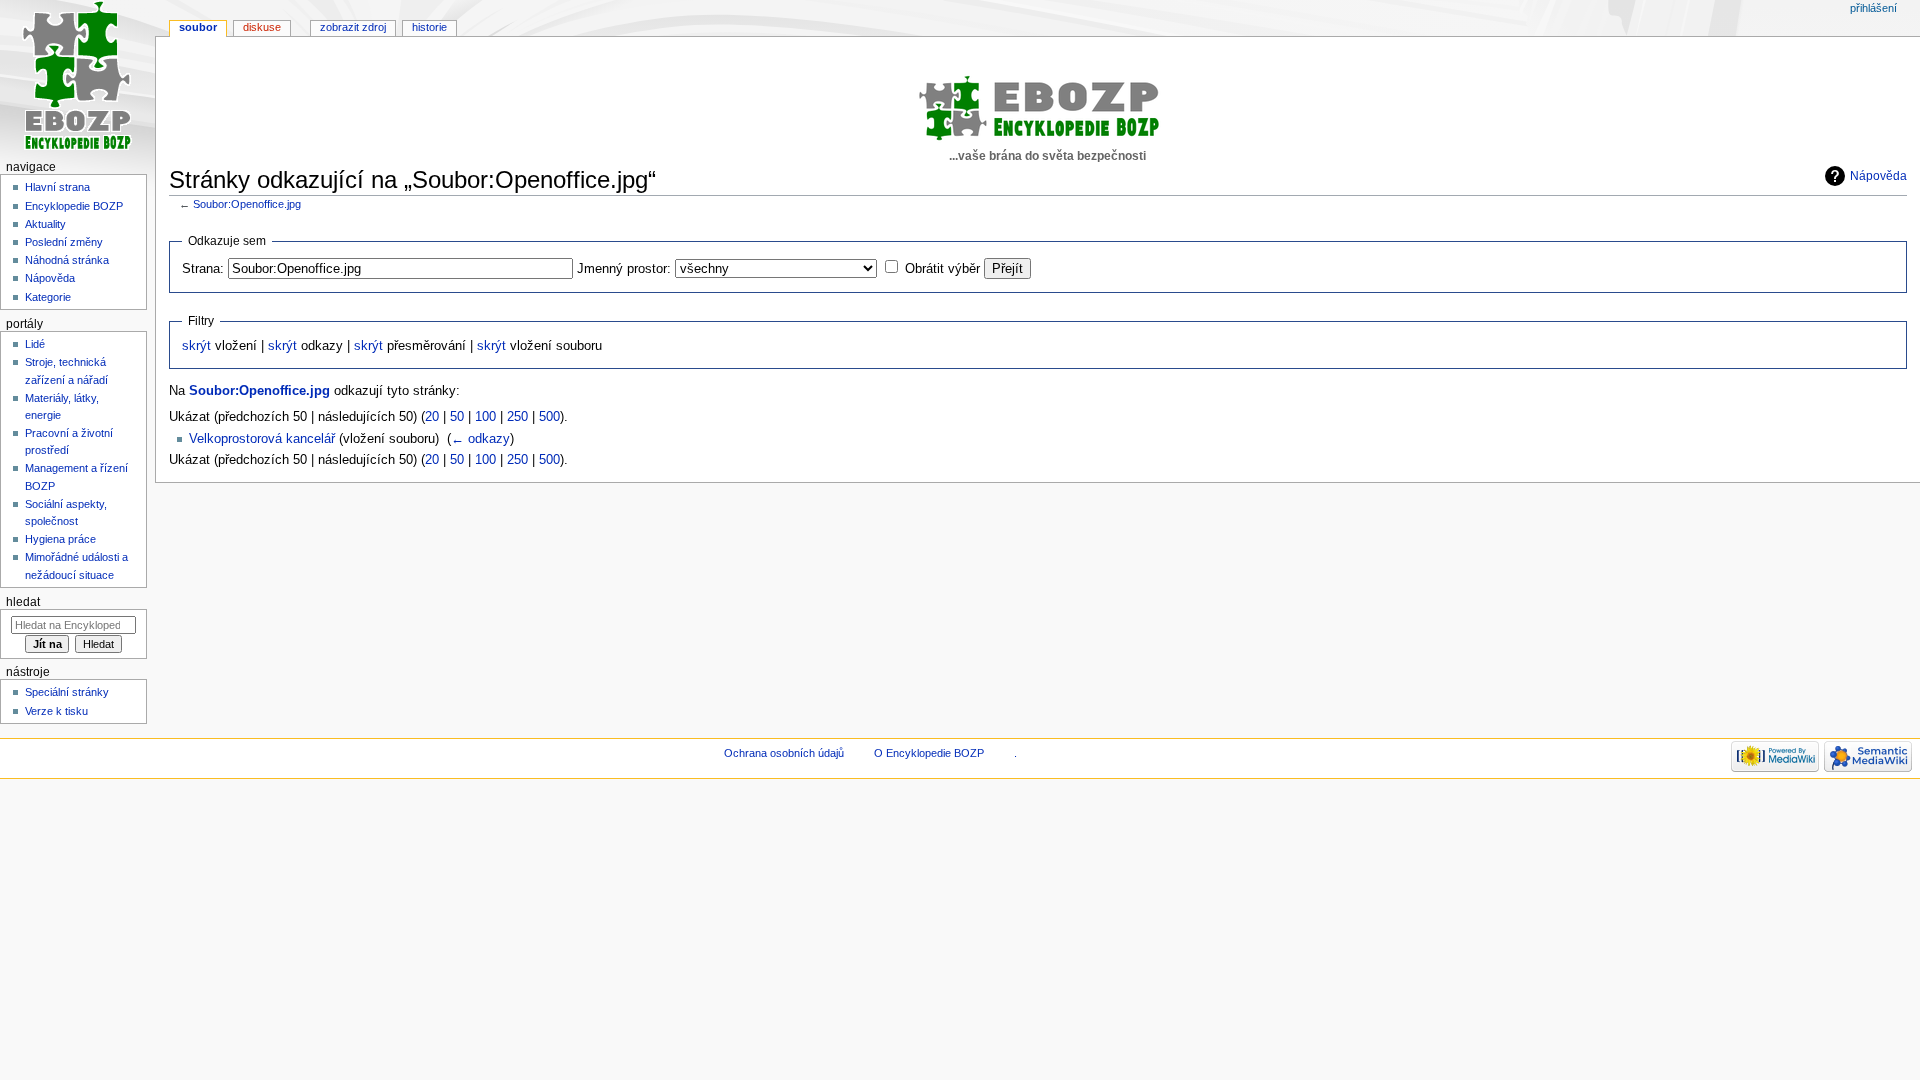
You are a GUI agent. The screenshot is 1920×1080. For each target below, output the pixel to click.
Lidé (35, 344)
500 (549, 417)
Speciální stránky (67, 692)
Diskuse (262, 27)
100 (485, 417)
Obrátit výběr (942, 269)
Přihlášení (1873, 8)
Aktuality (45, 224)
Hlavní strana (57, 187)
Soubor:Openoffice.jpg (247, 204)
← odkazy (480, 439)
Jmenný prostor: (624, 269)
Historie (429, 27)
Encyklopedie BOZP (74, 206)
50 (457, 417)
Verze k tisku (56, 711)
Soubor (198, 27)
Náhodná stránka (67, 260)
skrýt (196, 346)
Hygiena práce (60, 539)
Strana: (203, 269)
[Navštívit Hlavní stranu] (77, 77)
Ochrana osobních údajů (784, 753)
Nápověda (1878, 176)
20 (432, 417)
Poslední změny (64, 242)
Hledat (23, 602)
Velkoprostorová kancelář (262, 439)
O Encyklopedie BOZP (929, 753)
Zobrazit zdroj (353, 27)
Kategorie (48, 297)
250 (517, 417)
